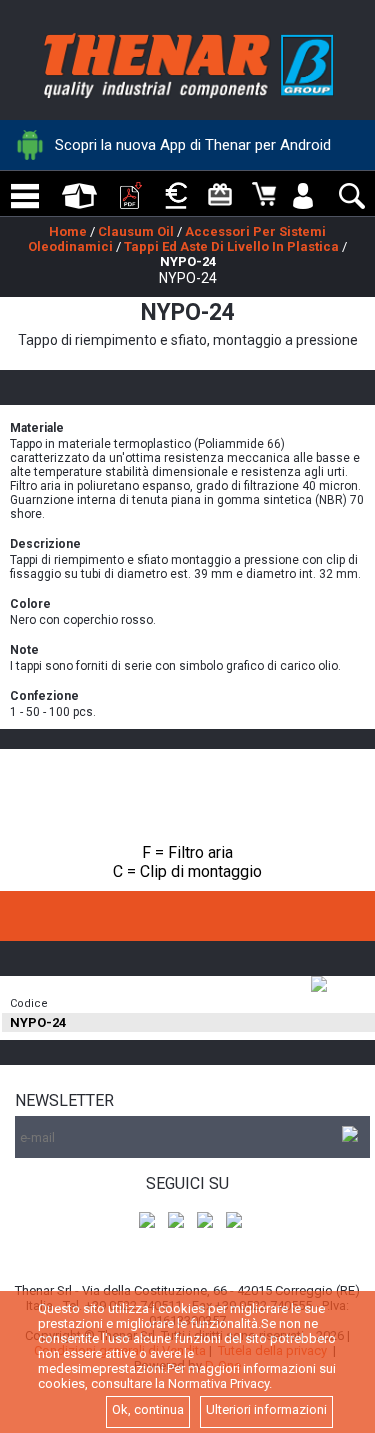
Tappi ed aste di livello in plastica (231, 246)
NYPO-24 (188, 261)
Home (68, 231)
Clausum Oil (136, 231)
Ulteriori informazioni (266, 1409)
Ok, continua (148, 1409)
